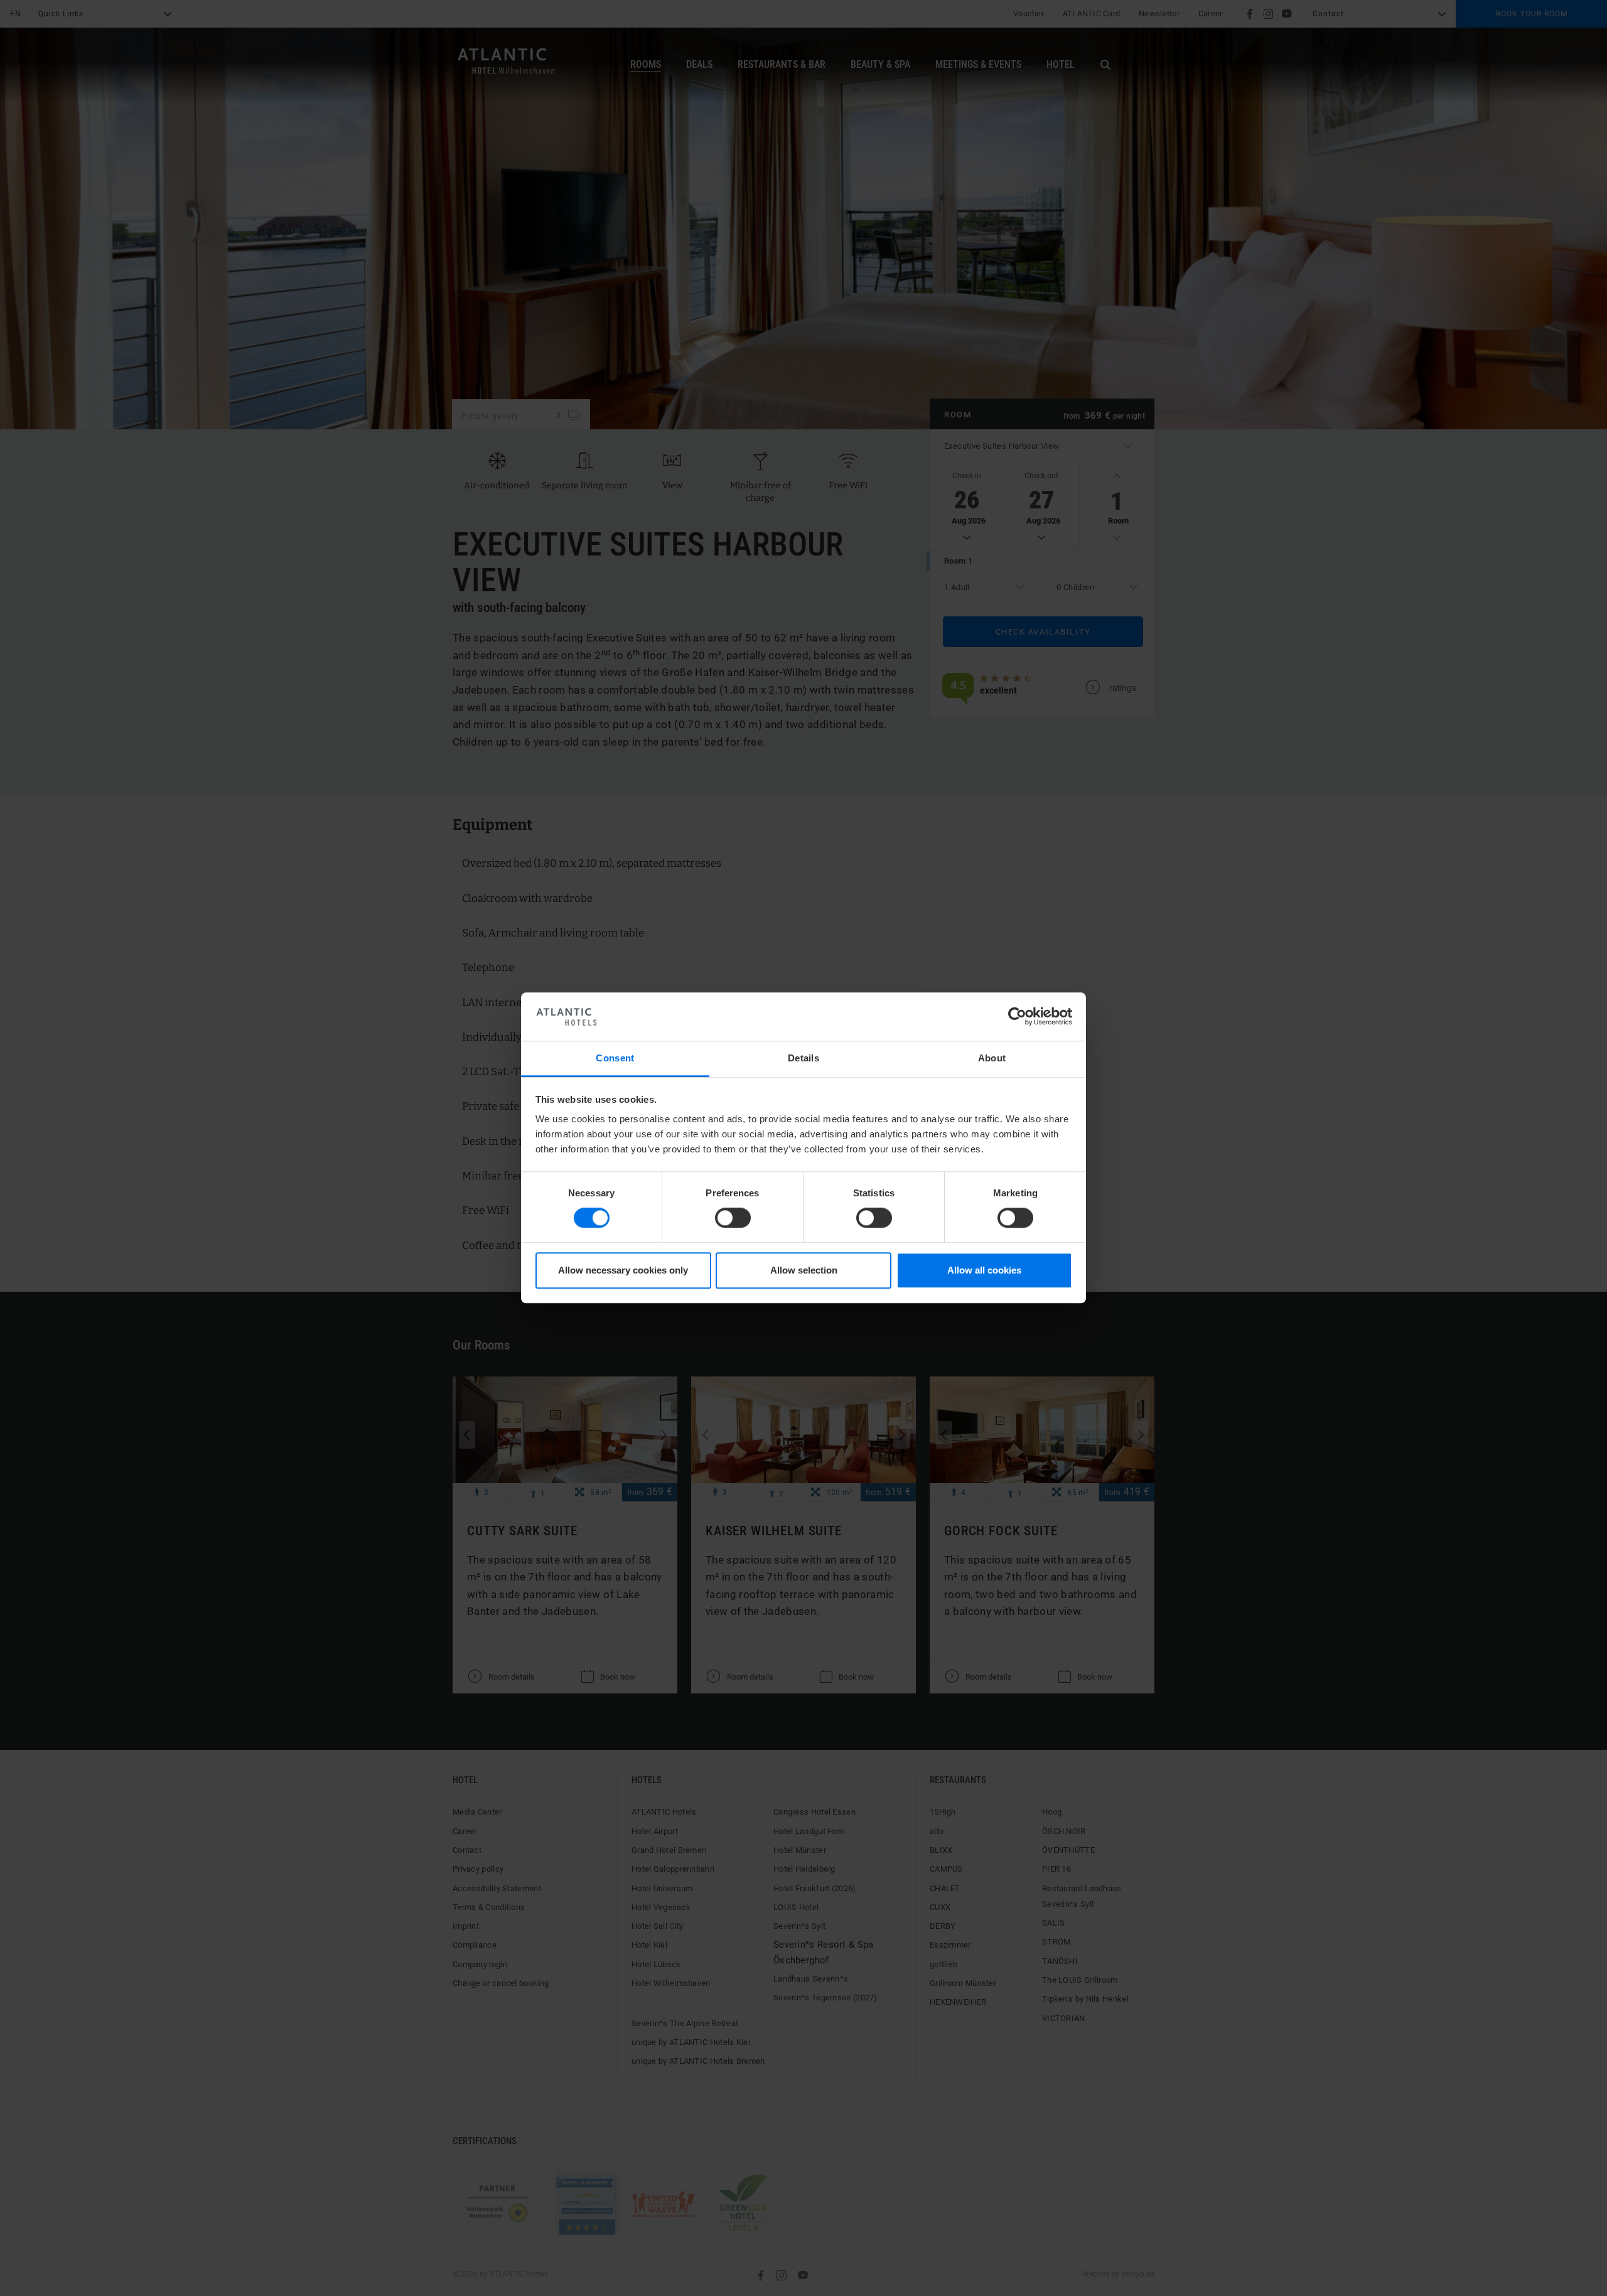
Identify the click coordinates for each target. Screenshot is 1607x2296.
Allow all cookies (984, 1270)
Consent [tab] (615, 1058)
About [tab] (992, 1058)
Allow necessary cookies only (623, 1270)
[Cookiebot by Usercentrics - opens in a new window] (1017, 1017)
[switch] (733, 1218)
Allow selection (804, 1270)
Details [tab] (803, 1058)
